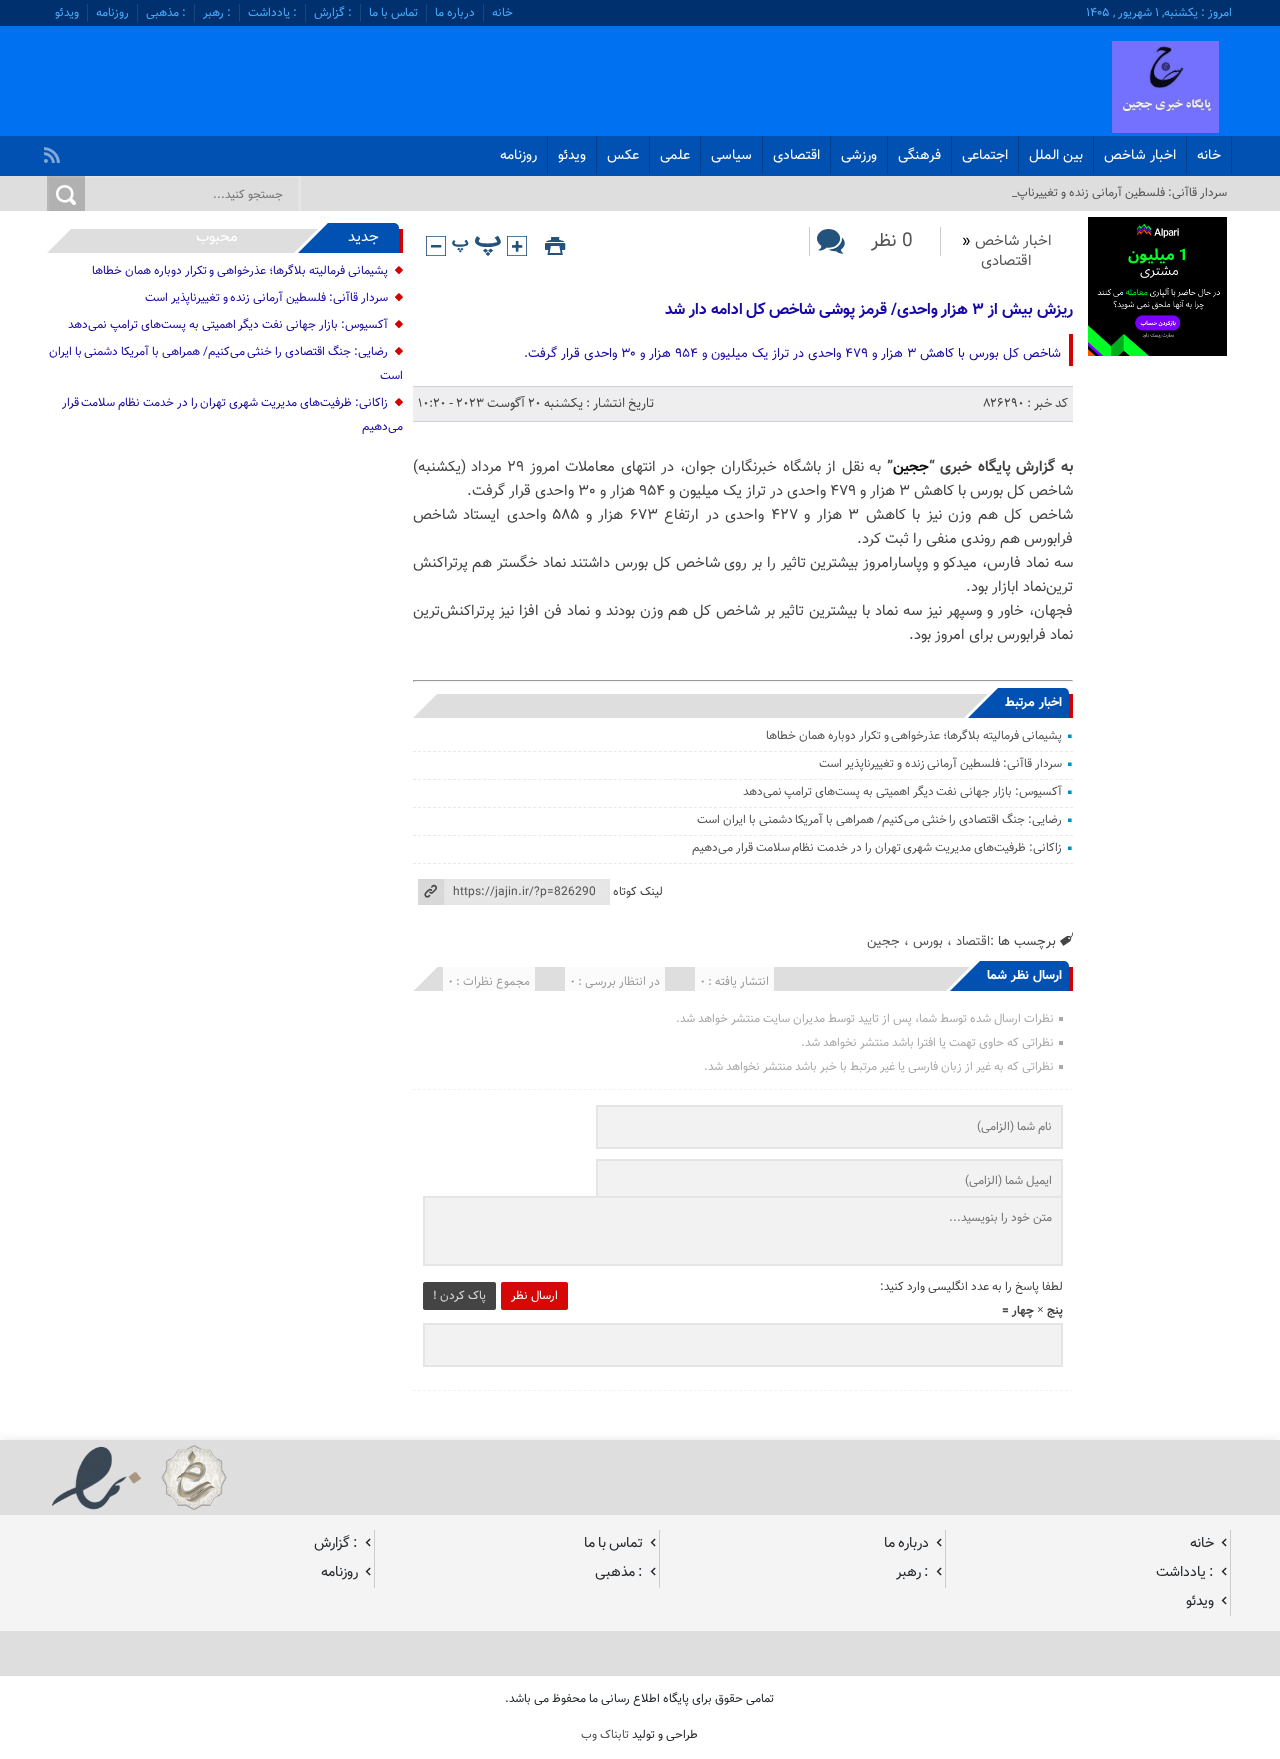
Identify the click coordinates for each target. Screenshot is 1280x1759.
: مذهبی (166, 13)
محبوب (217, 237)
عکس (623, 156)
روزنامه (112, 13)
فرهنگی (919, 156)
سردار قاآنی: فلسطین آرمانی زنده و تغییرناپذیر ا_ (1112, 193)
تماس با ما (393, 13)
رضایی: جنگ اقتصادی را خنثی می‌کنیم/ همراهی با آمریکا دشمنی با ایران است (879, 820)
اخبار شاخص (1140, 156)
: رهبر (217, 13)
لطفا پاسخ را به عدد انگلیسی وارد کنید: (971, 1287)
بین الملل (1056, 156)
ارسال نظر (534, 1296)
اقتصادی (796, 156)
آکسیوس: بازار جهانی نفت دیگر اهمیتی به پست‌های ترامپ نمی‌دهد (902, 792)
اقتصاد (973, 941)
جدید (363, 237)
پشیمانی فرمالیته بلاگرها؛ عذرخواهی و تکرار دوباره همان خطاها (913, 736)
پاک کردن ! (459, 1296)
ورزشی (859, 156)
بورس (928, 941)
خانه (502, 13)
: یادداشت (272, 13)
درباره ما (455, 13)
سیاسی (731, 156)
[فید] (54, 150)
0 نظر (892, 241)
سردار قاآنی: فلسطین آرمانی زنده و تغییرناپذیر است (940, 764)
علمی (675, 156)
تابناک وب (605, 1735)
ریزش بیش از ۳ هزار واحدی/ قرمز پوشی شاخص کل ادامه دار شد (869, 310)
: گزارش (333, 13)
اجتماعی (985, 156)
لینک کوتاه (638, 892)
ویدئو (67, 13)
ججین (911, 467)
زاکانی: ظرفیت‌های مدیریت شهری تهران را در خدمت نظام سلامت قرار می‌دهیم (877, 848)
